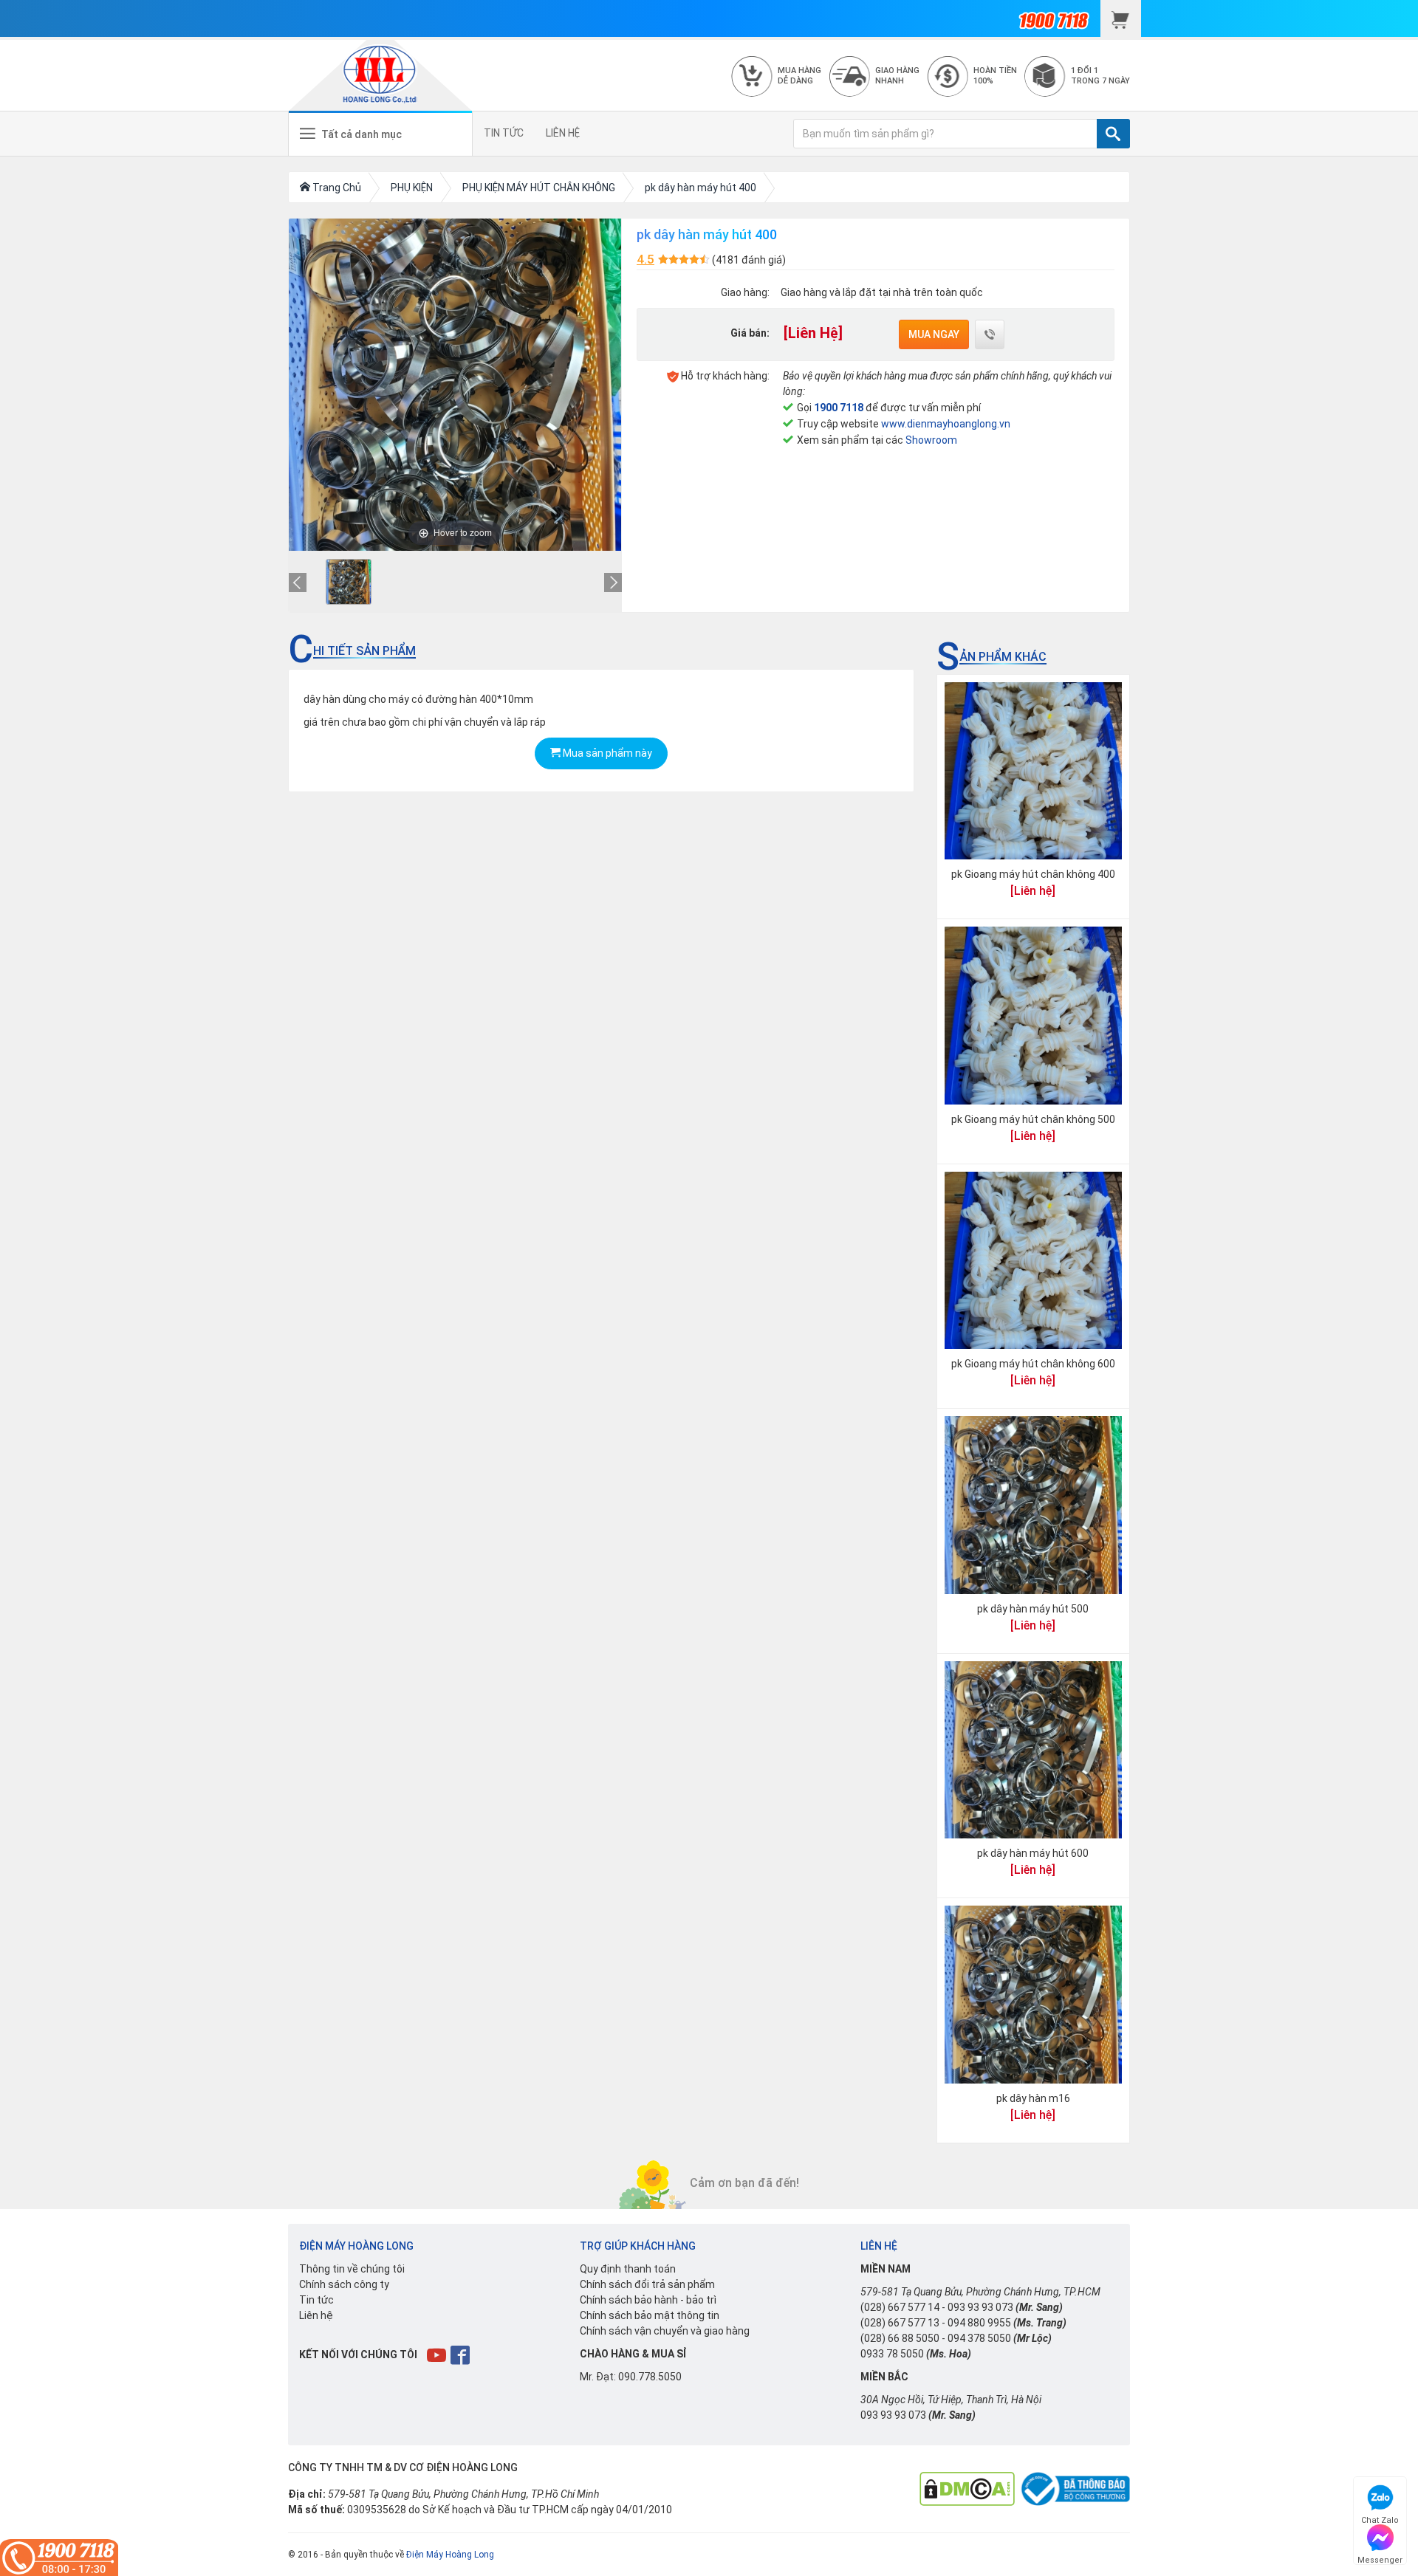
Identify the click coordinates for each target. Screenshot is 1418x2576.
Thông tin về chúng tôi (352, 2269)
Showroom (931, 440)
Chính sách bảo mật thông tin (650, 2315)
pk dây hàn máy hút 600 (1033, 1853)
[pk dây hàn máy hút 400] (349, 582)
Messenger (1380, 2558)
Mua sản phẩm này (606, 753)
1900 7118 (839, 408)
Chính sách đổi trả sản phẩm (647, 2284)
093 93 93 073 (980, 2307)
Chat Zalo (1380, 2518)
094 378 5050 (979, 2338)
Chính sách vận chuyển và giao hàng (665, 2331)
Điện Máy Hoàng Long (450, 2555)
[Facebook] (461, 2355)
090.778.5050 (650, 2377)
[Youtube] (438, 2355)
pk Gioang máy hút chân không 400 (1033, 874)
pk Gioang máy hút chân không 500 (1033, 1119)
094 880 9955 (979, 2323)
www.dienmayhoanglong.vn (946, 424)
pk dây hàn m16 (1033, 2098)
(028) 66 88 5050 (900, 2338)
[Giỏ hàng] (1121, 18)
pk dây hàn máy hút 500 (1033, 1609)
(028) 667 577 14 (900, 2307)
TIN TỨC (504, 133)
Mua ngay (934, 334)
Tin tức (316, 2300)
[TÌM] (1113, 134)
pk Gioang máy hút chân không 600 (1033, 1364)
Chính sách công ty (344, 2284)
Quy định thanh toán (628, 2269)
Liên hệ (316, 2315)
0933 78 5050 (892, 2354)
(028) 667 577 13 (900, 2323)
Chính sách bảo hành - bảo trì (648, 2300)
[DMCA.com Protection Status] (967, 2488)
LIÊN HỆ (563, 133)
